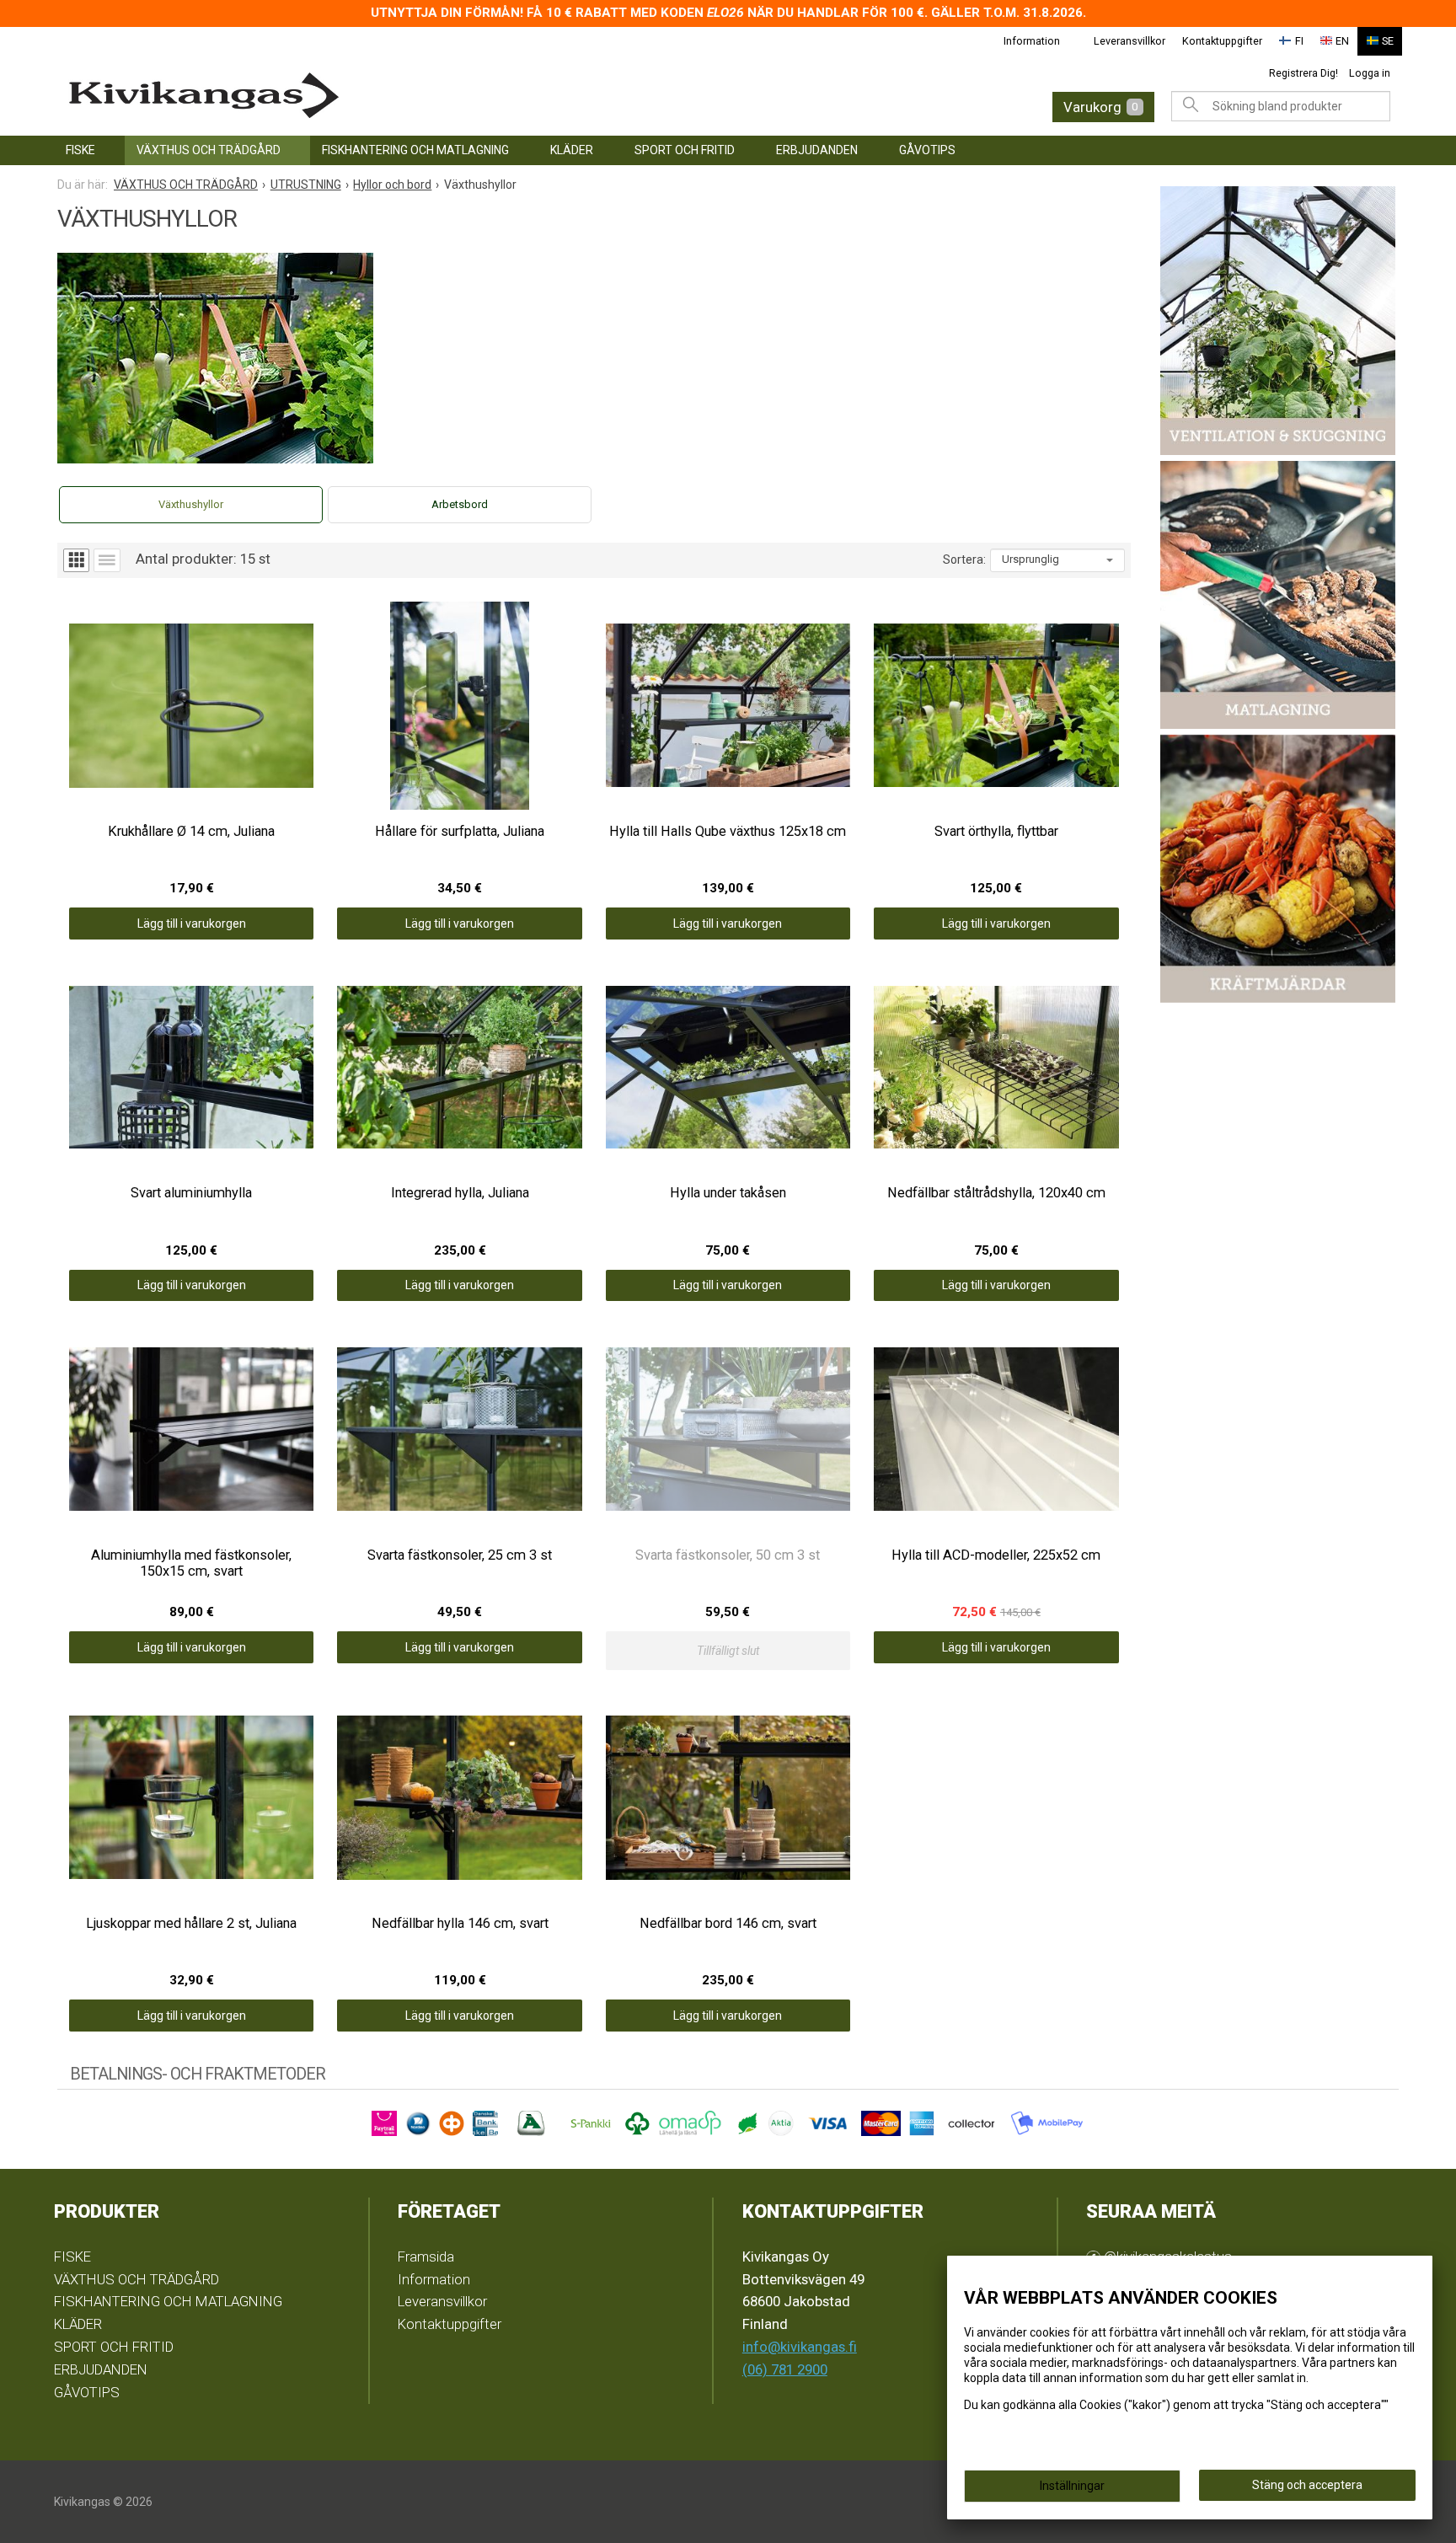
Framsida (426, 2257)
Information (1032, 41)
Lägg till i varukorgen (192, 924)
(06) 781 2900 (785, 2369)
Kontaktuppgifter (1222, 41)
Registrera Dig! (1303, 73)
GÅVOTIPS (927, 150)
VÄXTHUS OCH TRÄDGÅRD (209, 150)
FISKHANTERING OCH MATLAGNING (415, 150)
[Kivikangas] (357, 96)
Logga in (1370, 73)
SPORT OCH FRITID (685, 150)
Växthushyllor (191, 504)
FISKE (80, 150)
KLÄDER (572, 150)
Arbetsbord (460, 504)
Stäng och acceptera (1307, 2485)
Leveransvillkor (1129, 41)
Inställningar (1072, 2486)
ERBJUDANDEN (817, 150)
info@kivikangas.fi (800, 2347)
